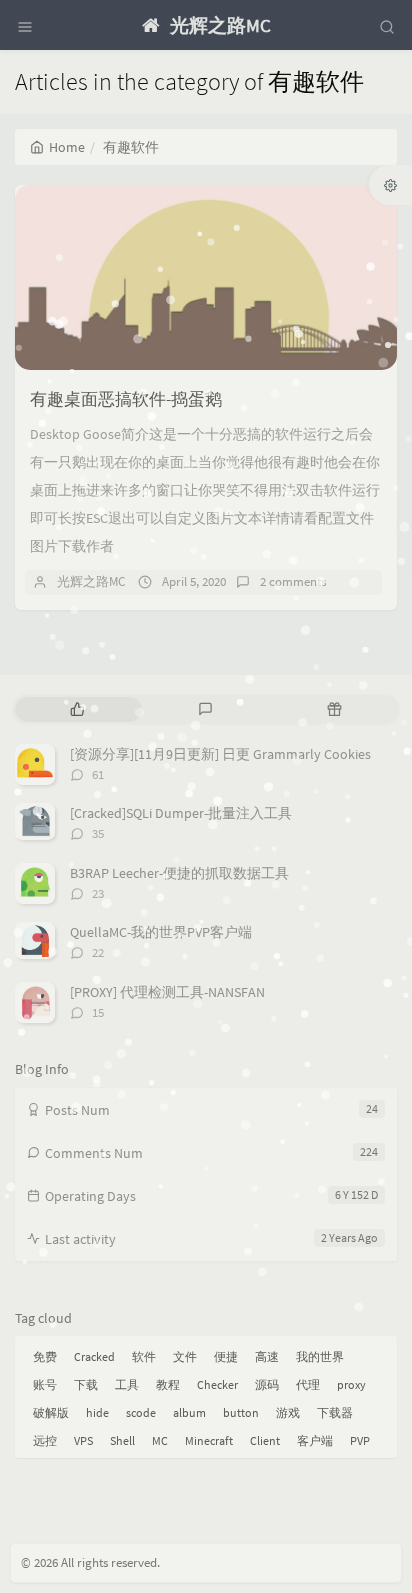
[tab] (77, 709)
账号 (45, 1384)
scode (141, 1412)
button (241, 1412)
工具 (127, 1384)
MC (160, 1440)
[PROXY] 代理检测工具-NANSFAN (167, 992)
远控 (45, 1440)
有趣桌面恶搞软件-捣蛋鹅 (126, 399)
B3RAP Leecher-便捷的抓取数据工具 (179, 873)
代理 (308, 1384)
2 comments (293, 581)
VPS (83, 1440)
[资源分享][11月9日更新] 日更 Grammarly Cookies (220, 754)
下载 (86, 1384)
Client (265, 1440)
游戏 (288, 1412)
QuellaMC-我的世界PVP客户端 (161, 932)
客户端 (315, 1440)
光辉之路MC (91, 581)
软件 (144, 1356)
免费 (45, 1356)
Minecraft (209, 1440)
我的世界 (320, 1356)
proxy (351, 1384)
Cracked (94, 1356)
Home (67, 147)
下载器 (335, 1412)
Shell (122, 1440)
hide (97, 1412)
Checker (217, 1384)
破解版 (51, 1412)
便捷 (226, 1356)
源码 (267, 1384)
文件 (185, 1356)
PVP (360, 1440)
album (189, 1412)
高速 (267, 1356)
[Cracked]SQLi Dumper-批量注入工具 (181, 813)
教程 (168, 1384)
